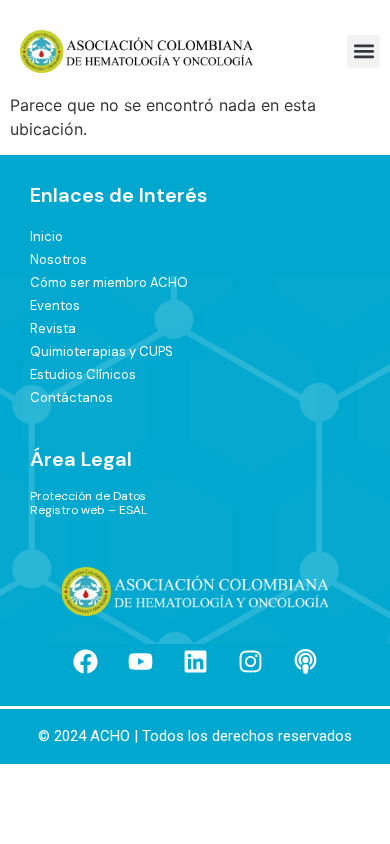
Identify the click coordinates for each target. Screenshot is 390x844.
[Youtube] (140, 661)
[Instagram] (250, 661)
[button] (363, 51)
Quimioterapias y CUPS (101, 351)
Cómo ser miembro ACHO (109, 282)
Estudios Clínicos (83, 374)
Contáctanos (71, 397)
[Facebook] (85, 661)
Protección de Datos (88, 496)
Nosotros (58, 259)
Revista (53, 328)
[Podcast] (305, 661)
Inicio (46, 236)
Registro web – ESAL (88, 510)
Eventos (55, 305)
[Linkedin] (195, 661)
